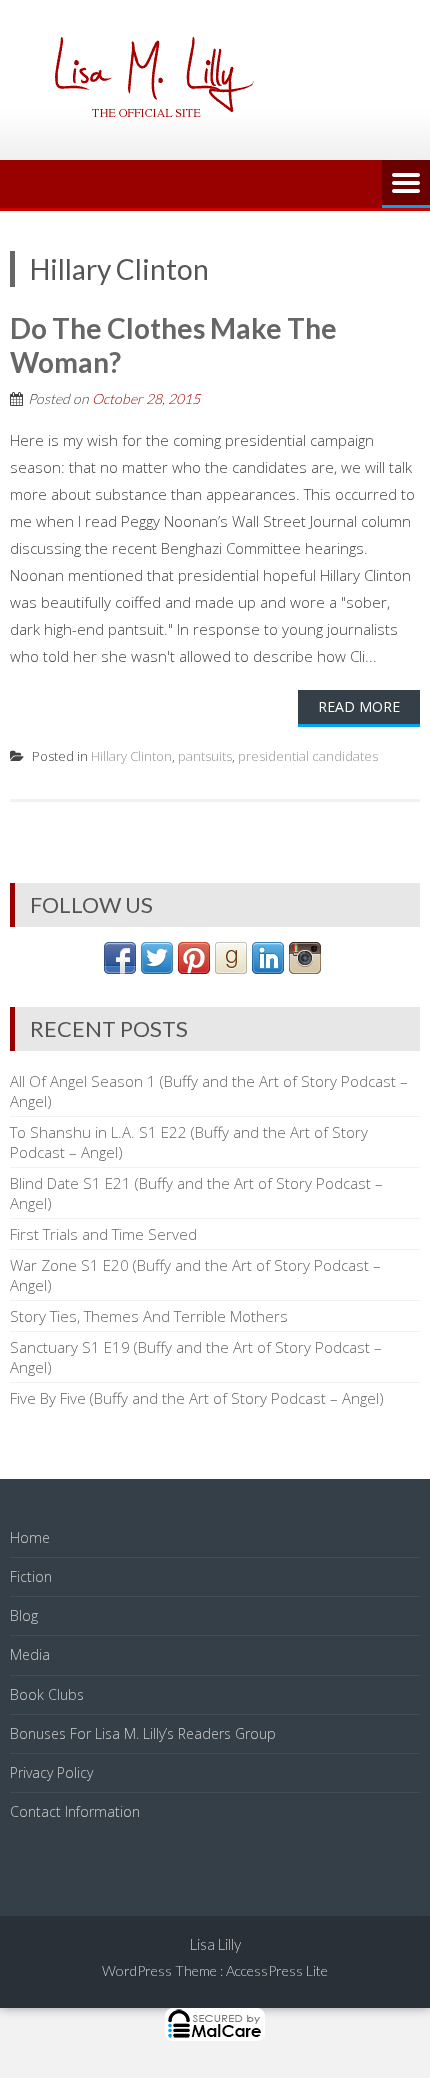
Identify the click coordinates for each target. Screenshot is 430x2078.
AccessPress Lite (277, 1970)
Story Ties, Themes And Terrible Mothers (149, 1316)
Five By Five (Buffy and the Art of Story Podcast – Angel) (197, 1398)
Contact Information (75, 1811)
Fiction (31, 1576)
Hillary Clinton (131, 756)
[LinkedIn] (268, 968)
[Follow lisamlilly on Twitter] (157, 968)
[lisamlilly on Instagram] (305, 968)
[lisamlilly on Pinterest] (194, 968)
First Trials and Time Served (103, 1234)
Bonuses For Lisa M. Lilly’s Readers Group (143, 1733)
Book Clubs (47, 1694)
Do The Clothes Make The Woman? (173, 345)
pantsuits (205, 756)
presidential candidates (308, 756)
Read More (359, 706)
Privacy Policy (51, 1772)
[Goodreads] (231, 968)
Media (30, 1654)
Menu (406, 184)
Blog (24, 1615)
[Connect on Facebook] (120, 968)
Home (30, 1537)
